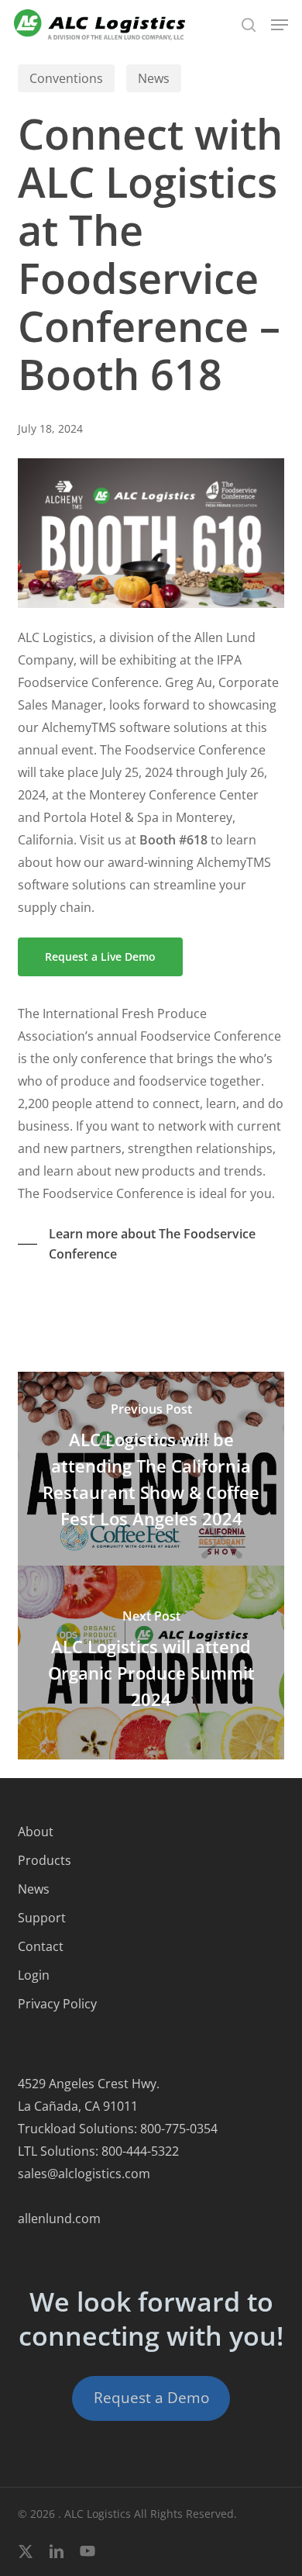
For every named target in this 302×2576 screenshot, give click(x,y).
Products (45, 1860)
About (36, 1832)
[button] (280, 25)
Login (34, 1975)
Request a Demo (151, 2398)
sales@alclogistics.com (84, 2174)
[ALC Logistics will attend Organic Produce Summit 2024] (151, 1663)
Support (42, 1918)
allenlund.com (59, 2219)
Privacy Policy (57, 2004)
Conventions (66, 78)
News (154, 78)
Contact (41, 1946)
